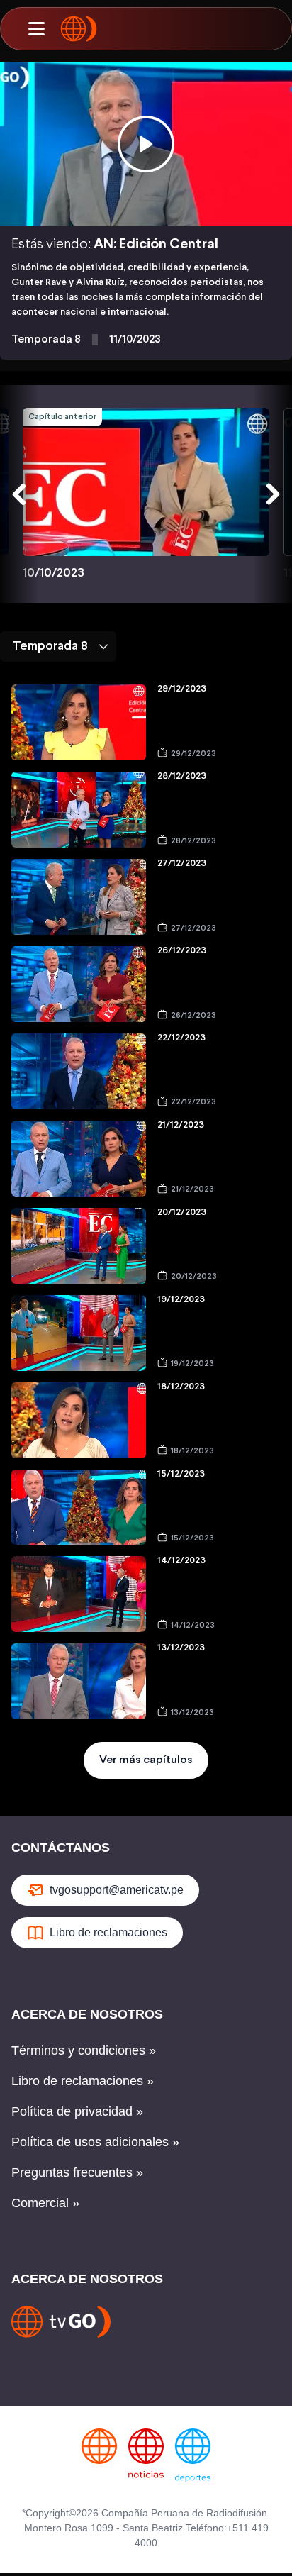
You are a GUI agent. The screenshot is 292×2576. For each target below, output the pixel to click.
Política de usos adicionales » (95, 2142)
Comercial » (45, 2203)
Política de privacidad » (77, 2111)
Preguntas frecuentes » (77, 2172)
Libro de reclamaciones (108, 1932)
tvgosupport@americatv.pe (117, 1890)
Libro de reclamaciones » (83, 2081)
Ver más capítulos (146, 1760)
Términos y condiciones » (84, 2050)
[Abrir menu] (36, 29)
